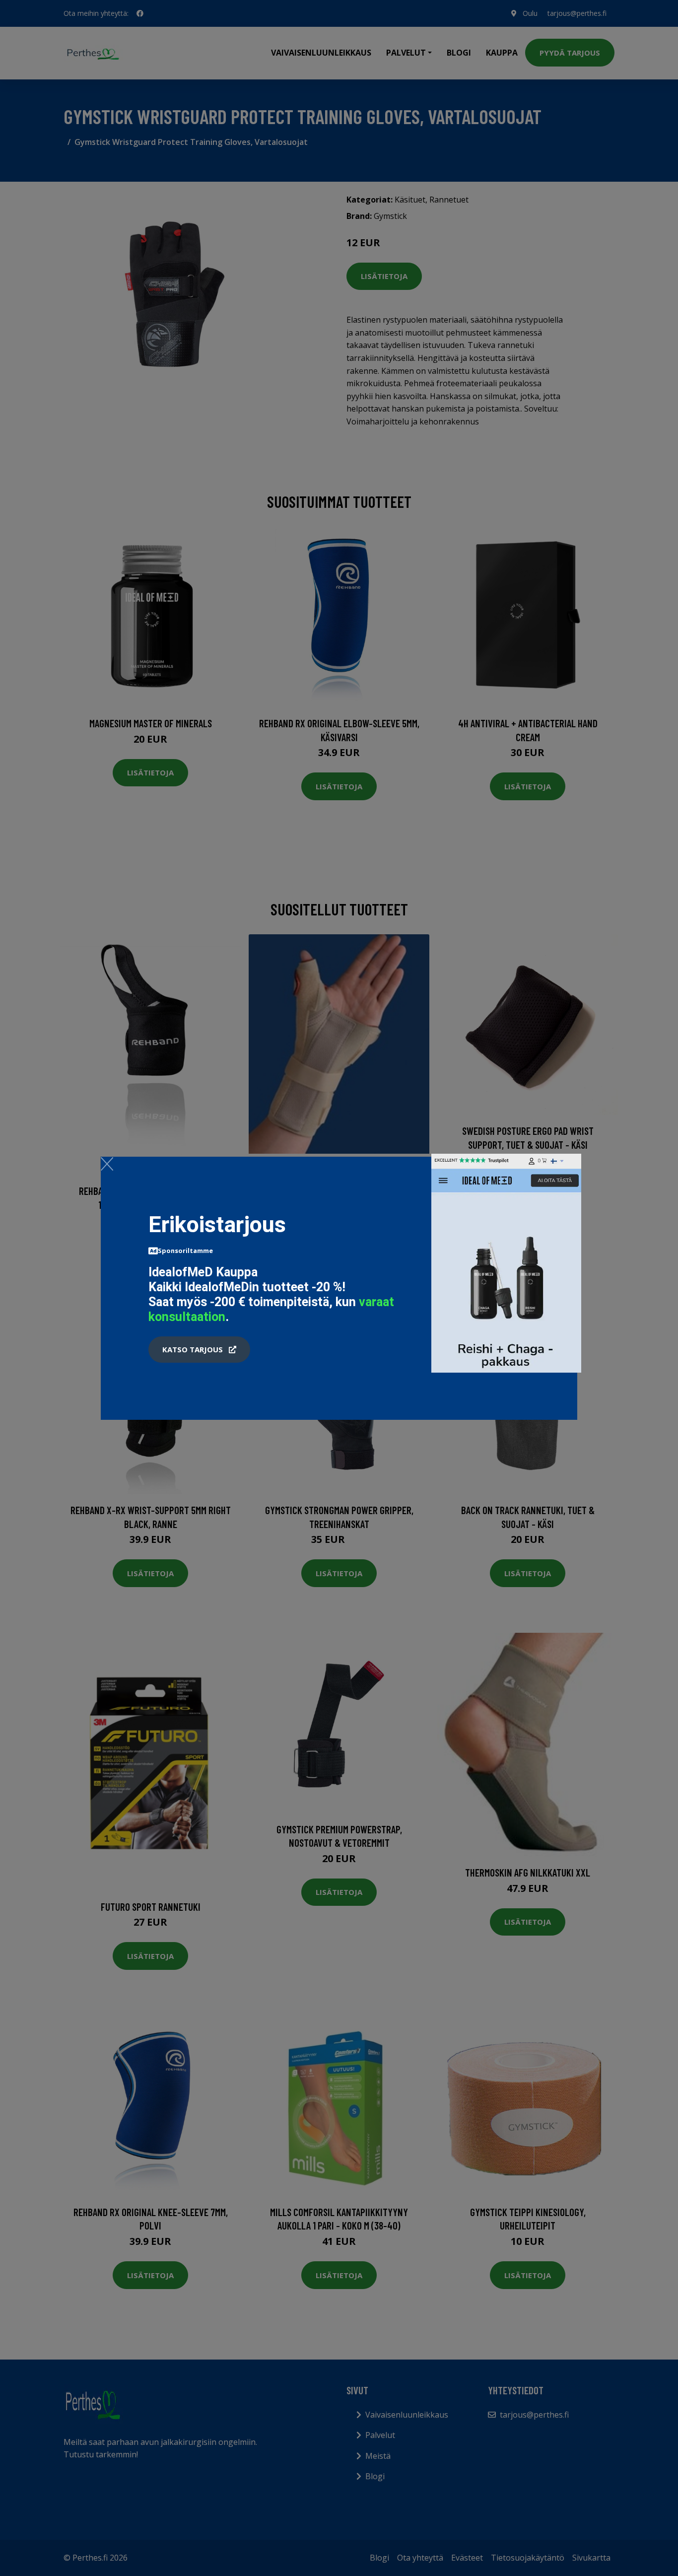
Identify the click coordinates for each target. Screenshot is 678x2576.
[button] (199, 1350)
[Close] (107, 1164)
